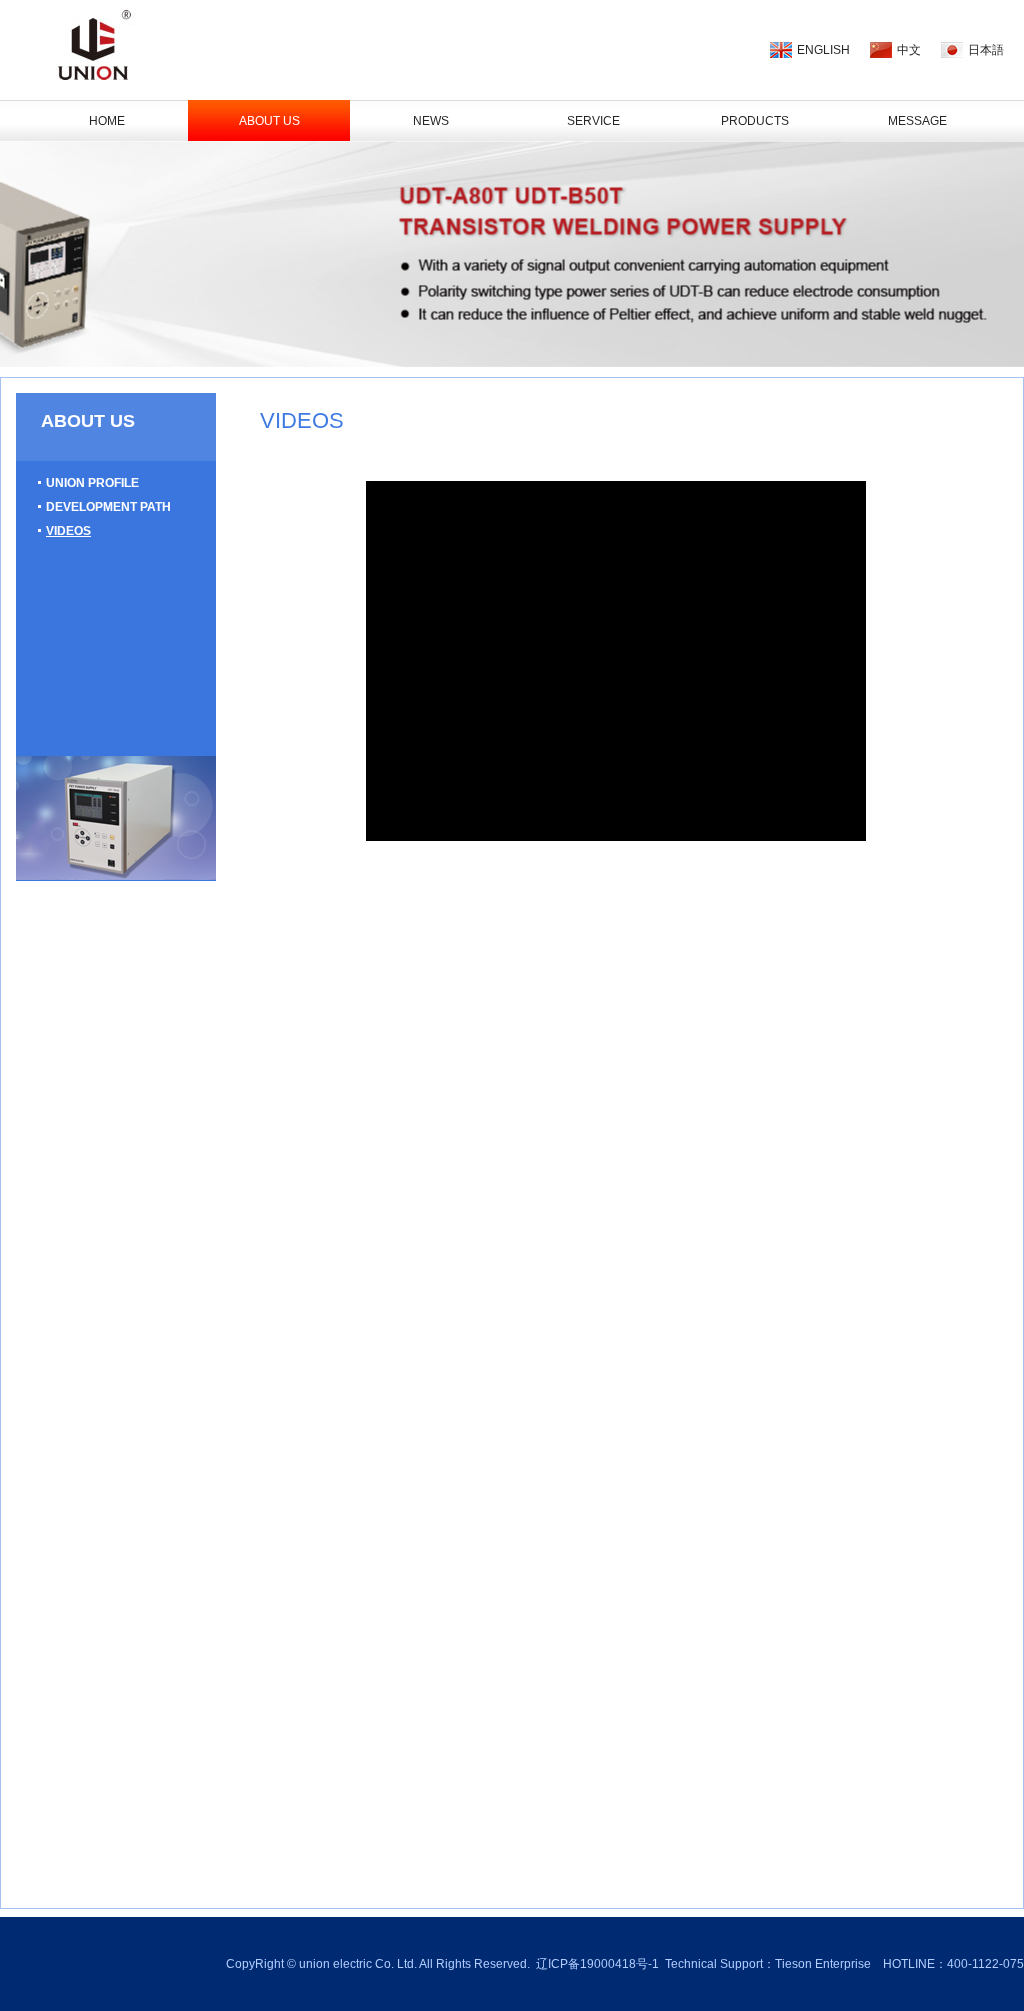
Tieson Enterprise (823, 1964)
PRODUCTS (755, 121)
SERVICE (593, 121)
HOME (107, 121)
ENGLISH (823, 50)
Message (917, 121)
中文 (909, 50)
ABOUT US (269, 121)
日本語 (986, 50)
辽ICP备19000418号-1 (597, 1964)
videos (68, 531)
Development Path (108, 507)
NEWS (431, 121)
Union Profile (92, 483)
